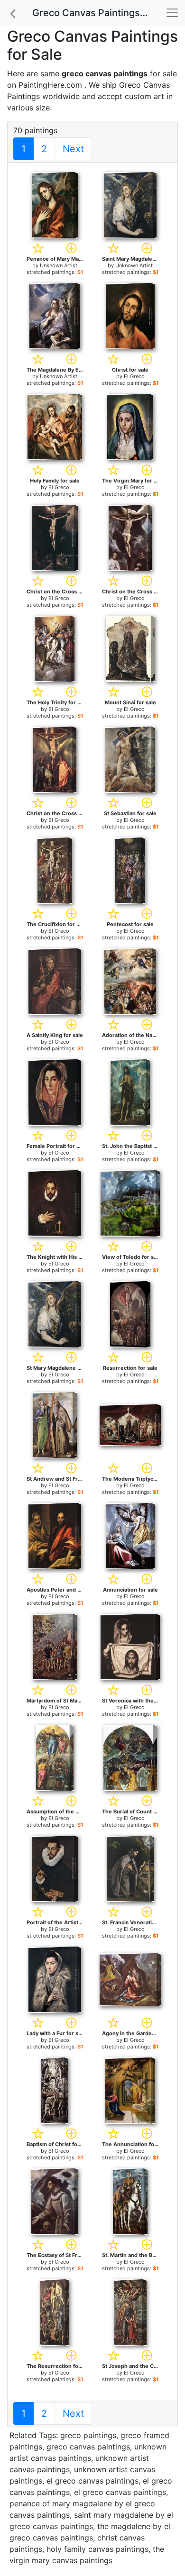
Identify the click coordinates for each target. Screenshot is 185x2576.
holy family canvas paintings (97, 2549)
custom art (144, 96)
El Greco (134, 376)
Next (73, 149)
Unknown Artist (59, 265)
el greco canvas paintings (92, 2481)
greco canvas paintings (88, 2447)
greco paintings (88, 2435)
